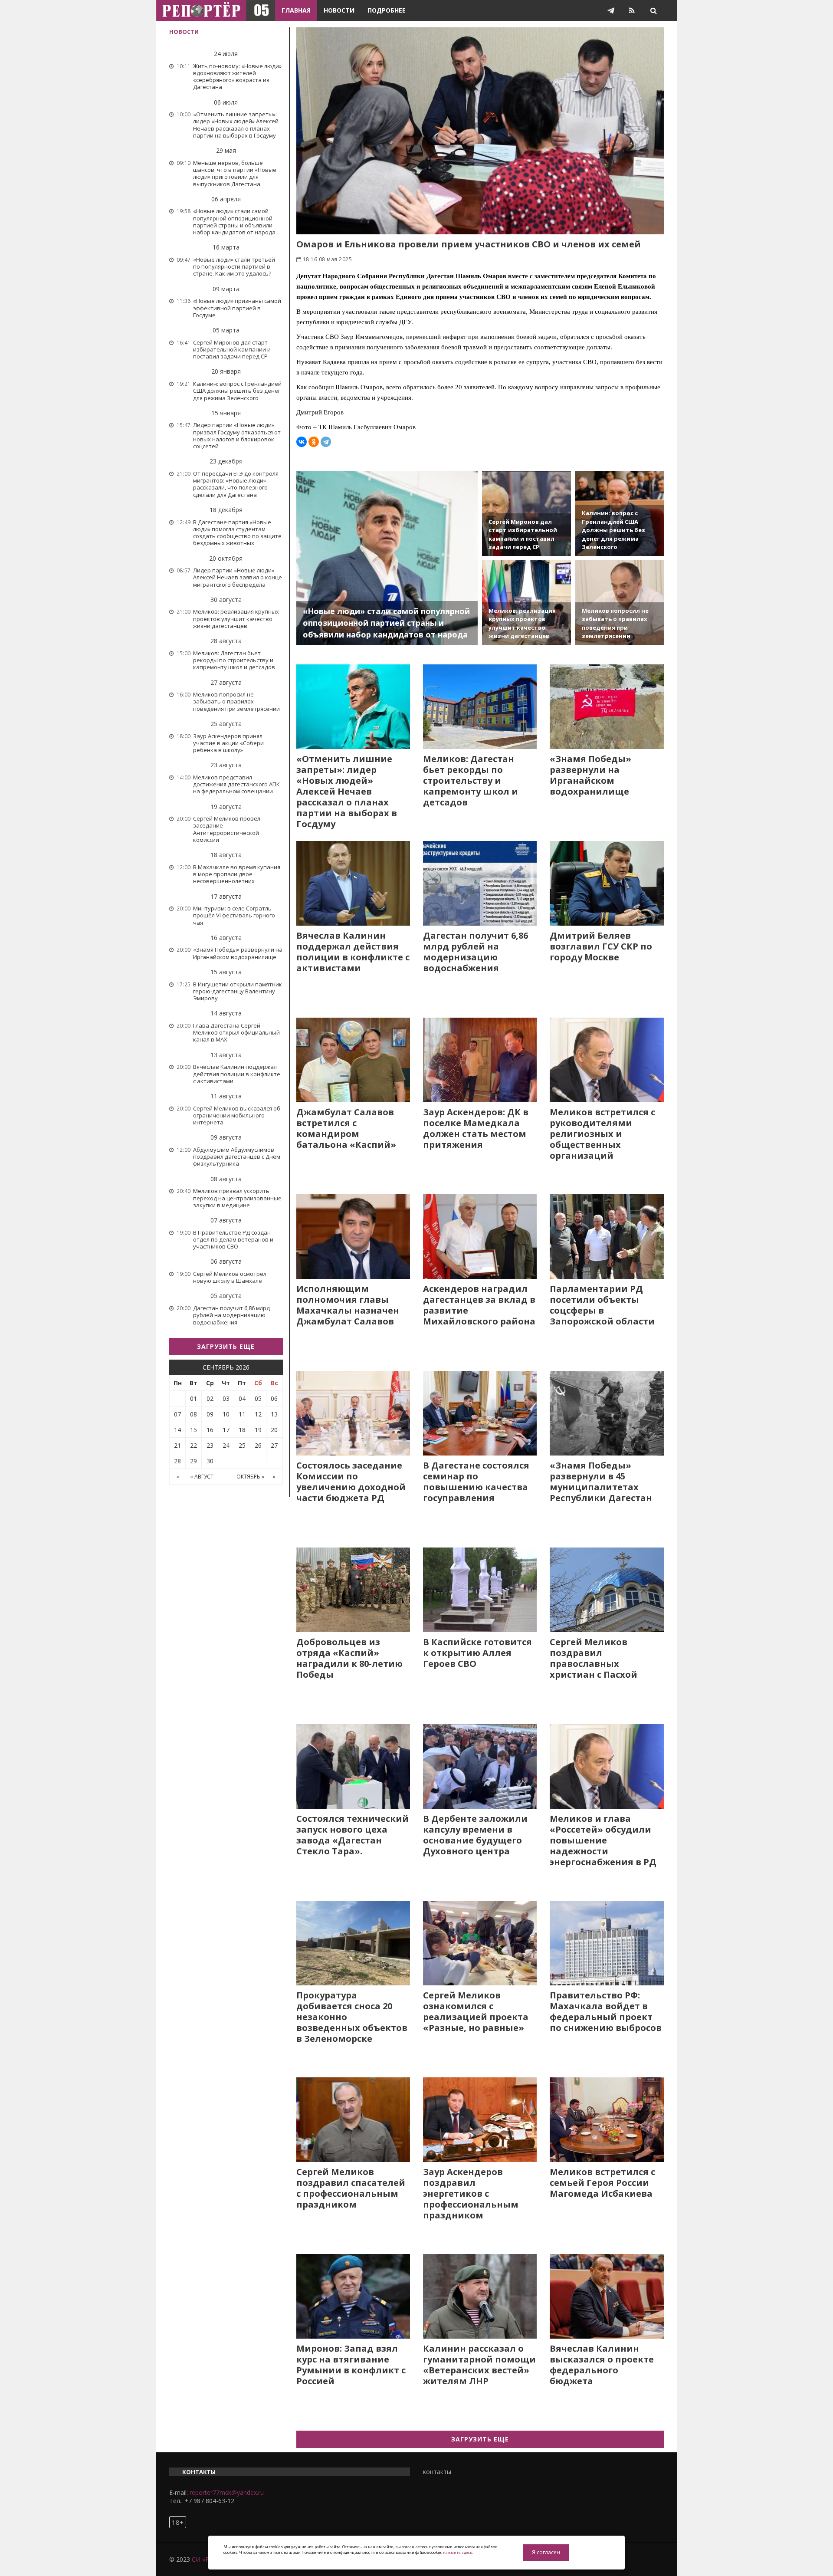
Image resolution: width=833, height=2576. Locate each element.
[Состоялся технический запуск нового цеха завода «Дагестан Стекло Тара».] (353, 1766)
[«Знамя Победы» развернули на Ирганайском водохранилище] (607, 707)
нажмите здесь (457, 2552)
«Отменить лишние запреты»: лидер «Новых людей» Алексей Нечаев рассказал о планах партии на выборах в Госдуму (347, 791)
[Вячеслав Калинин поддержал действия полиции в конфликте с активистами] (353, 883)
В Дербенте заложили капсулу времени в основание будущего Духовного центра (475, 1835)
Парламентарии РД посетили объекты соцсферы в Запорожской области (602, 1305)
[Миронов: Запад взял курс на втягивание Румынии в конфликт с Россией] (353, 2296)
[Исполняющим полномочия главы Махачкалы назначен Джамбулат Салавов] (353, 1237)
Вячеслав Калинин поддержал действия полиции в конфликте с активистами (353, 952)
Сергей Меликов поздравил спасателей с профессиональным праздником (351, 2188)
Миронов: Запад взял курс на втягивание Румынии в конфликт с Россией (351, 2365)
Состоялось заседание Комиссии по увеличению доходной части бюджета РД (351, 1482)
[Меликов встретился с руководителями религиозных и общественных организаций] (607, 1060)
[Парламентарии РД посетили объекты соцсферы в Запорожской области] (607, 1237)
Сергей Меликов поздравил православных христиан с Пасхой (594, 1658)
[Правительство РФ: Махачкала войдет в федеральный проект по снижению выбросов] (607, 1943)
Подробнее (387, 10)
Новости (339, 10)
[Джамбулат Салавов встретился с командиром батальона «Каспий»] (353, 1060)
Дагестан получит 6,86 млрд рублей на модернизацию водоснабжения (476, 952)
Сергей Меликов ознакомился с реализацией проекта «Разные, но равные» (476, 2011)
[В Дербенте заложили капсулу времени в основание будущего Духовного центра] (480, 1766)
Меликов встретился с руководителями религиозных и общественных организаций (602, 1134)
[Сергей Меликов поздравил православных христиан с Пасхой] (607, 1590)
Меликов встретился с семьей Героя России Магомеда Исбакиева (602, 2183)
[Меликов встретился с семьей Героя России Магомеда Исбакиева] (607, 2120)
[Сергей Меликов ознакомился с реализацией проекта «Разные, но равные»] (480, 1943)
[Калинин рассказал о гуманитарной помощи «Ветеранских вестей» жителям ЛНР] (480, 2296)
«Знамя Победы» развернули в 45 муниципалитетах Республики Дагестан (601, 1482)
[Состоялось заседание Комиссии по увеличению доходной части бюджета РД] (353, 1413)
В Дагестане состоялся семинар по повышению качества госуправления (476, 1482)
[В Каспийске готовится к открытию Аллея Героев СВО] (480, 1590)
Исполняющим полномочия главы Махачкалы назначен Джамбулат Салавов (348, 1305)
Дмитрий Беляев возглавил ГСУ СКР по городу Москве (601, 946)
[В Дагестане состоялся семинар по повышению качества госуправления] (480, 1413)
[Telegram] (326, 442)
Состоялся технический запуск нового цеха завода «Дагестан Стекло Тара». (353, 1835)
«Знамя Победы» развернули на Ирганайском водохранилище (590, 775)
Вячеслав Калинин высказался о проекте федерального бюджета (602, 2365)
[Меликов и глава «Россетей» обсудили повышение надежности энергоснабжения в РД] (607, 1766)
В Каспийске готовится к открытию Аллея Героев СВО (477, 1653)
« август (202, 1477)
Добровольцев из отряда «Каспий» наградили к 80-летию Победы (349, 1658)
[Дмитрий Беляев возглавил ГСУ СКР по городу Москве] (607, 883)
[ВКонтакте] (302, 442)
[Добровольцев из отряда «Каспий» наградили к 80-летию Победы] (353, 1590)
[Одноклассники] (314, 442)
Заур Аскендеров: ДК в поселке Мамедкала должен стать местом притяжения (476, 1128)
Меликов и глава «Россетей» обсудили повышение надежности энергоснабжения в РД (603, 1840)
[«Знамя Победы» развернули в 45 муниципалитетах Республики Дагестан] (607, 1413)
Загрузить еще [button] (226, 1346)
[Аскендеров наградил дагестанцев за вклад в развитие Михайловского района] (480, 1237)
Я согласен (546, 2552)
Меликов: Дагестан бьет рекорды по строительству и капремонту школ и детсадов (471, 780)
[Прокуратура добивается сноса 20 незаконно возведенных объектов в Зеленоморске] (353, 1943)
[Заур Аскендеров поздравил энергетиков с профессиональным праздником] (480, 2120)
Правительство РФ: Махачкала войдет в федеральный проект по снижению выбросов (606, 2011)
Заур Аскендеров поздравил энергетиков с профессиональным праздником (471, 2193)
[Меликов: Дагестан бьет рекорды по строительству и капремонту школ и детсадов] (480, 707)
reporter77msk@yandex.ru (227, 2492)
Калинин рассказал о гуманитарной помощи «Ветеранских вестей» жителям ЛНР (479, 2365)
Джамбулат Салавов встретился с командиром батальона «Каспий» (346, 1128)
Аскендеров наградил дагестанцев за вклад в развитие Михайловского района (479, 1305)
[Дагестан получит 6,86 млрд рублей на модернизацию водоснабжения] (480, 883)
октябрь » (250, 1477)
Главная (296, 10)
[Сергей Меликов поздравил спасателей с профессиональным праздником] (353, 2120)
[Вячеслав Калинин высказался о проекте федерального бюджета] (607, 2296)
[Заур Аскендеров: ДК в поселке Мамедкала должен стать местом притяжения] (480, 1060)
